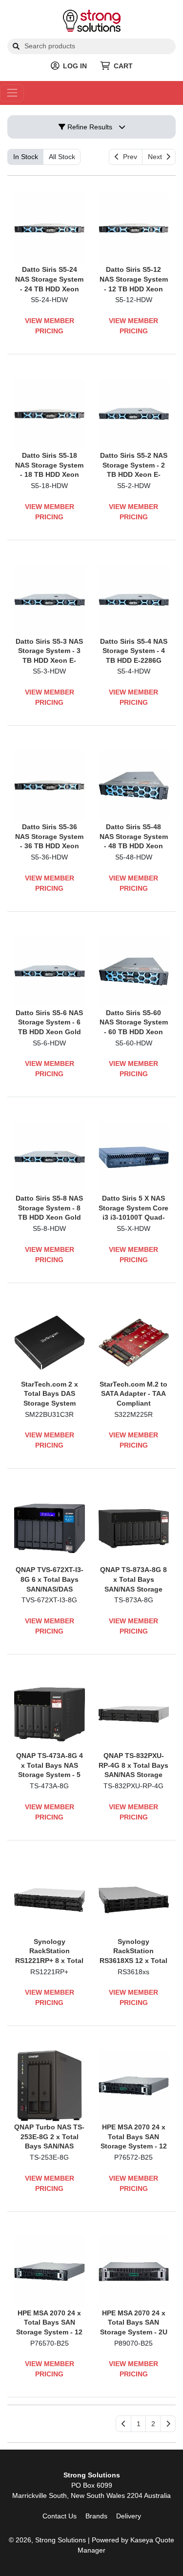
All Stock (62, 157)
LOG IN (75, 66)
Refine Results (89, 127)
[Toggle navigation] (12, 93)
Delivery (129, 2516)
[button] (138, 2424)
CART (123, 66)
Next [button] (157, 157)
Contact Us (60, 2516)
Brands (96, 2516)
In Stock (26, 157)
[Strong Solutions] (92, 20)
